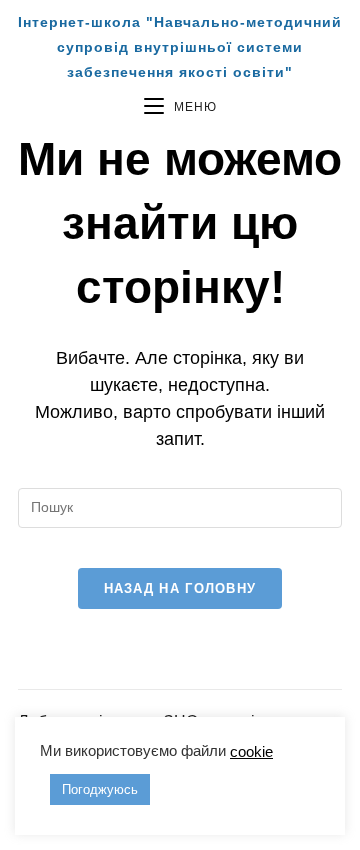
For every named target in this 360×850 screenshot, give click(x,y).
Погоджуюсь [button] (100, 789)
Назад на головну (180, 588)
